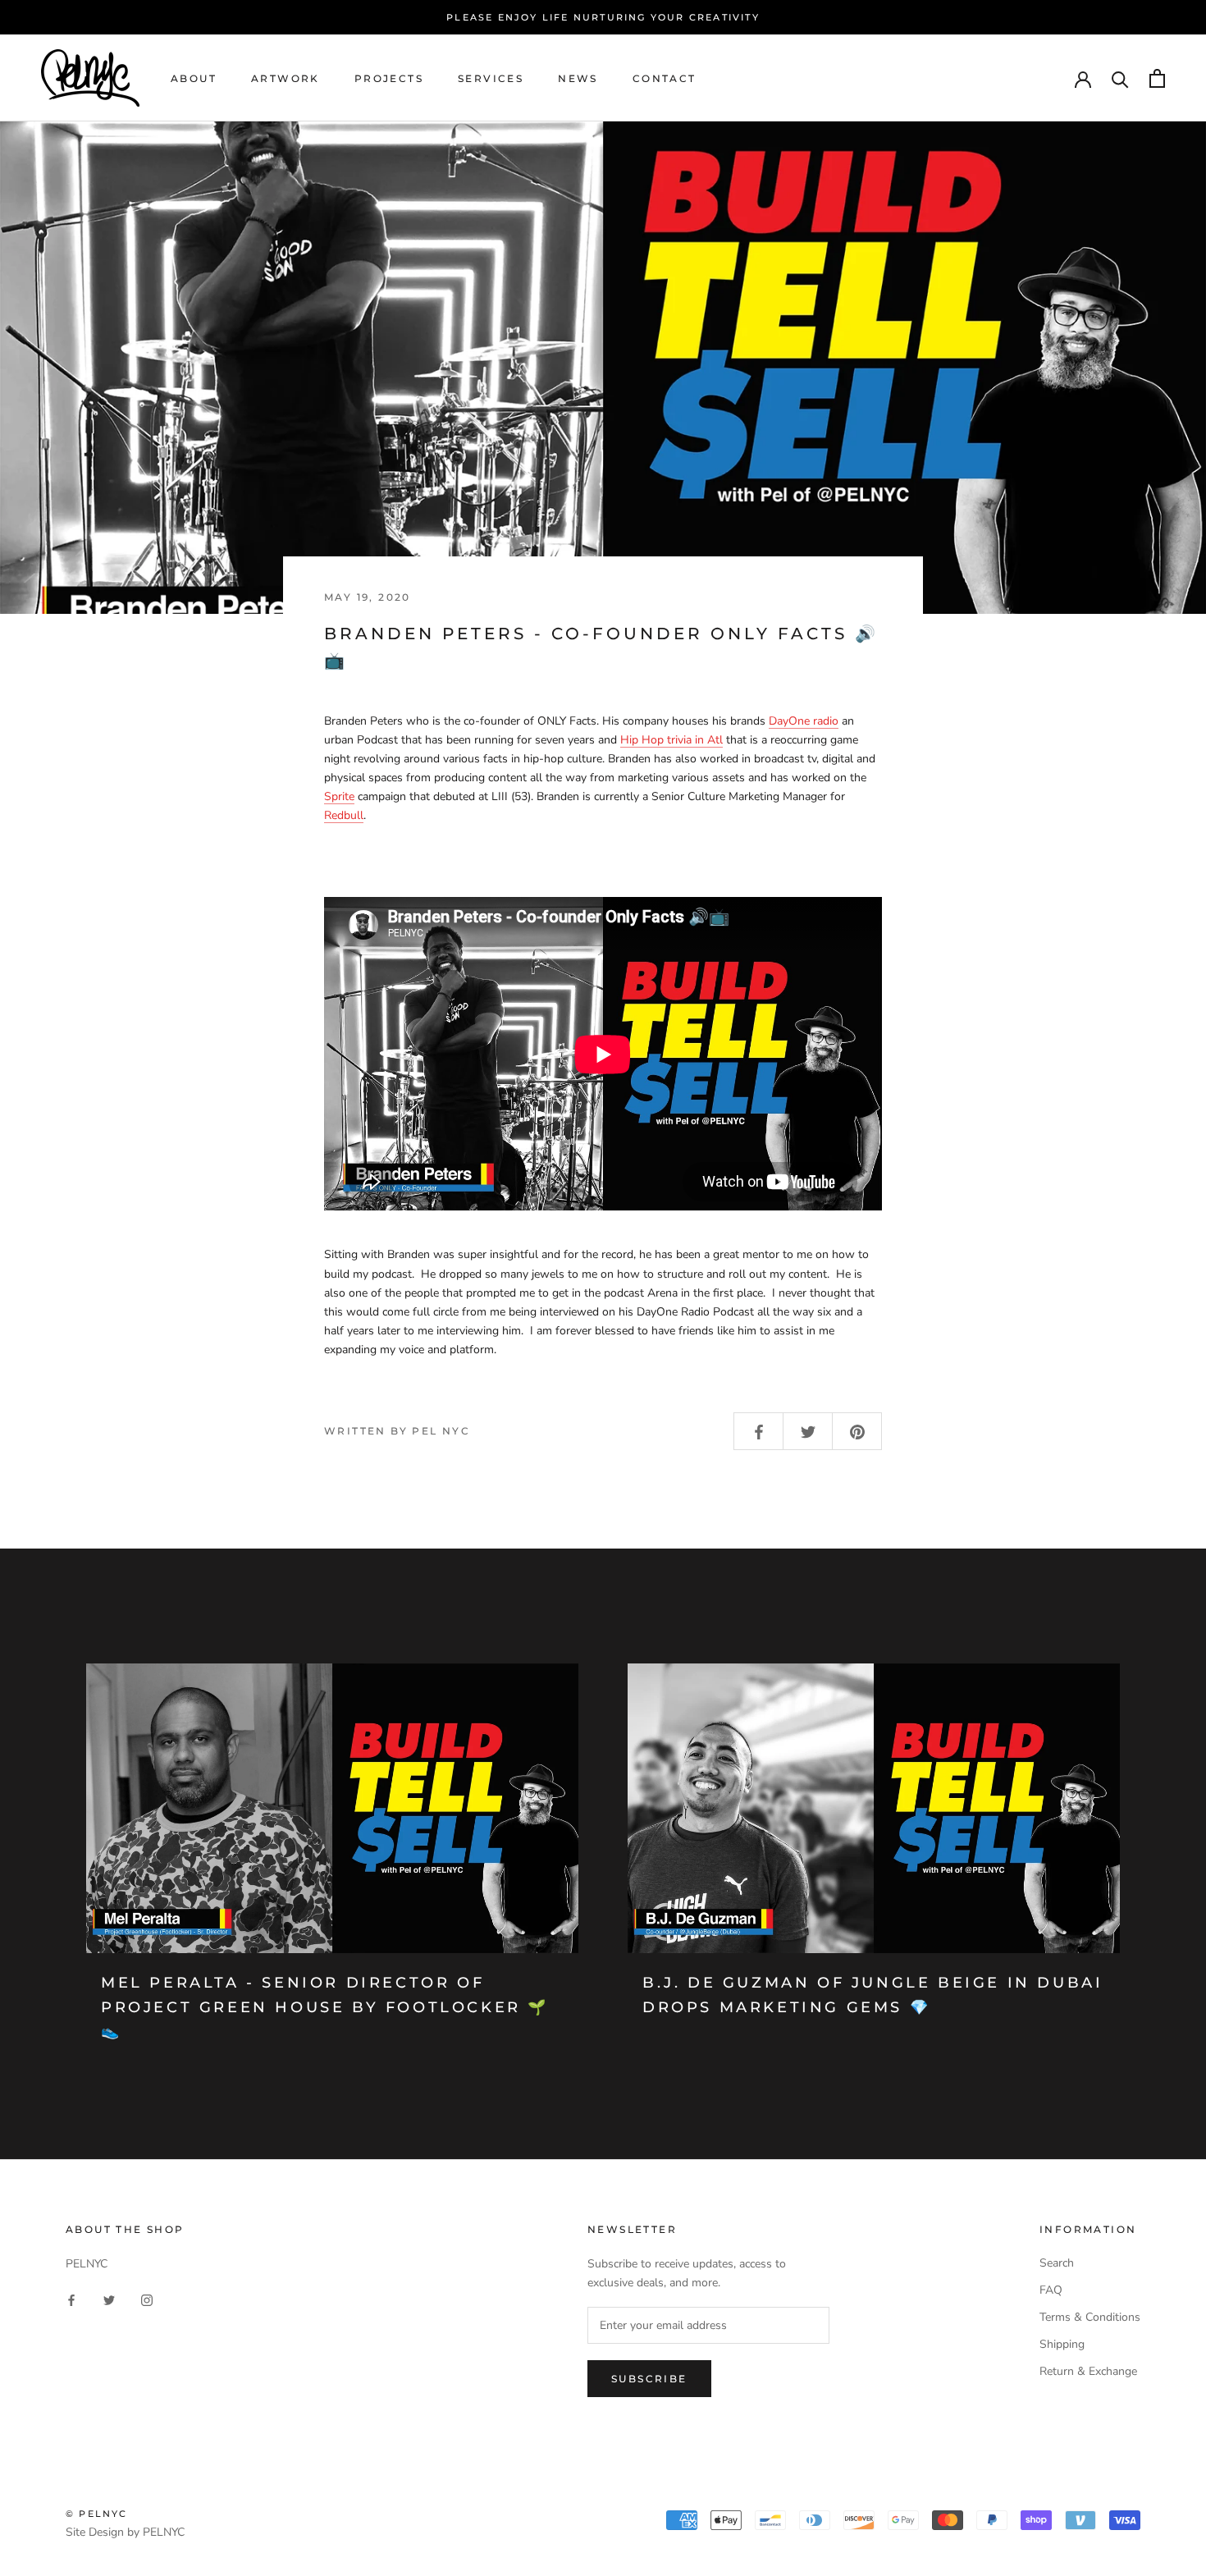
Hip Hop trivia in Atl (672, 740)
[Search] (1120, 78)
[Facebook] (71, 2299)
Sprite (339, 796)
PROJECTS (389, 78)
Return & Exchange (1088, 2371)
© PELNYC (97, 2514)
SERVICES (491, 78)
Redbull (344, 815)
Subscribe (649, 2379)
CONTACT (665, 78)
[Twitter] (109, 2299)
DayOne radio (804, 721)
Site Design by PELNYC (125, 2532)
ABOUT (194, 78)
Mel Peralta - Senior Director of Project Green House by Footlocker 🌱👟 (325, 2007)
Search (1057, 2263)
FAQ (1051, 2290)
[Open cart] (1157, 78)
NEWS (578, 78)
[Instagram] (147, 2299)
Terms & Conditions (1090, 2317)
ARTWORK (286, 78)
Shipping (1062, 2344)
